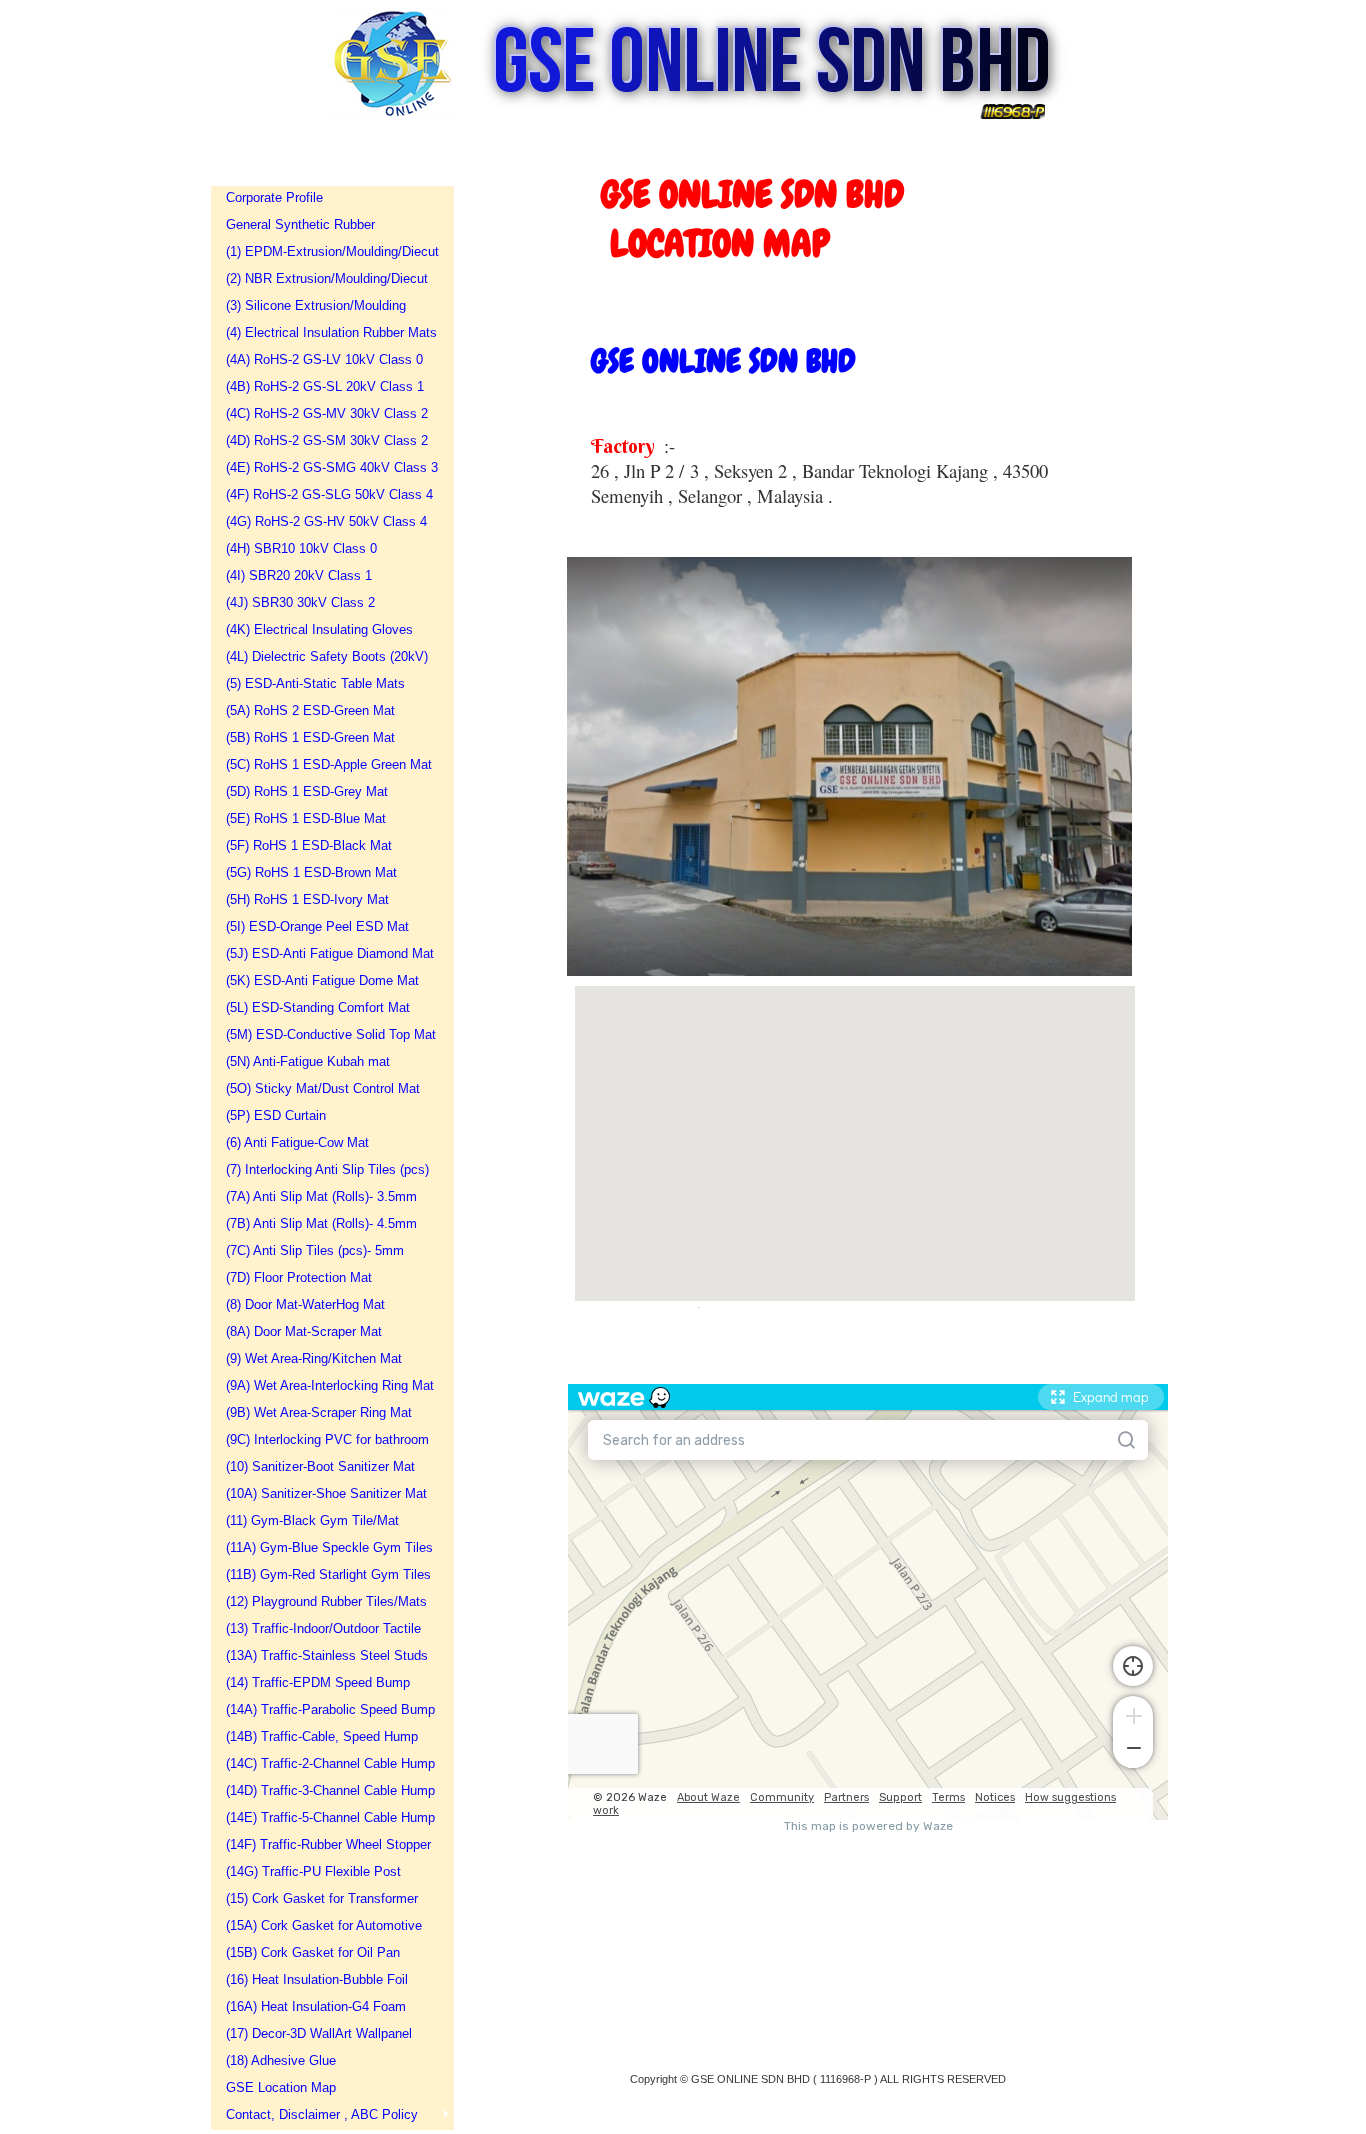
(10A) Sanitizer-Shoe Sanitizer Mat (326, 1493)
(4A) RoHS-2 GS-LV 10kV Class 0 (324, 359)
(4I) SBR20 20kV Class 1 (299, 575)
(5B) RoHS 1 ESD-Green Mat (310, 737)
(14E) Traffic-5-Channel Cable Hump (326, 1817)
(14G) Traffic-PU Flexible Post (313, 1871)
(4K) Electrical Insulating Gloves (319, 629)
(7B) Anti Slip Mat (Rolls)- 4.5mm (321, 1223)
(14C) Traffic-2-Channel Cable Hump (326, 1763)
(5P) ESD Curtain (276, 1115)
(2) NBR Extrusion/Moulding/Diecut (326, 278)
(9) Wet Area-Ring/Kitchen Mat (314, 1358)
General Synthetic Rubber (300, 224)
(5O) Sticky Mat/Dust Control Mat (323, 1088)
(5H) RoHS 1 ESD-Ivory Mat (307, 899)
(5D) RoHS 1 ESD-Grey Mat (307, 791)
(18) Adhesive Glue (281, 2060)
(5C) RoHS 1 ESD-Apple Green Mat (326, 764)
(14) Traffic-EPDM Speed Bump (318, 1682)
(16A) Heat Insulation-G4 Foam (316, 2006)
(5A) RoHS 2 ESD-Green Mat (310, 710)
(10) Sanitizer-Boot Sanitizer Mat (320, 1466)
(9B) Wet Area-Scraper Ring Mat (319, 1412)
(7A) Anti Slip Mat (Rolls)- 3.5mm (321, 1196)
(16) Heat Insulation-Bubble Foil (317, 1979)
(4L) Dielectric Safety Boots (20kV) (326, 656)
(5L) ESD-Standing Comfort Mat (318, 1007)
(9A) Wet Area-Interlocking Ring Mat (326, 1385)
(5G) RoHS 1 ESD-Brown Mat (311, 872)
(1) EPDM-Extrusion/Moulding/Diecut (326, 251)
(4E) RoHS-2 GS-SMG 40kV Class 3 (326, 467)
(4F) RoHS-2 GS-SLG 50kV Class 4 (326, 494)
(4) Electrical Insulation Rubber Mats (326, 332)
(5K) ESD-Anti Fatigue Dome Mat (322, 980)
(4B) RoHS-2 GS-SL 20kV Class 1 (325, 386)
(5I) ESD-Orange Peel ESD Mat (317, 926)
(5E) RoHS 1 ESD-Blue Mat (306, 818)
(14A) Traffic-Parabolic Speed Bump (326, 1709)
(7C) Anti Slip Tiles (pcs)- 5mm (315, 1250)
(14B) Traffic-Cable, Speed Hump (322, 1736)
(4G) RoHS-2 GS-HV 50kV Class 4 (326, 521)
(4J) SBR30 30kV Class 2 (300, 602)
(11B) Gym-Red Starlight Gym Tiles (326, 1574)
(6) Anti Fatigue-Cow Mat (297, 1142)
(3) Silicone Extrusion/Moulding (316, 305)
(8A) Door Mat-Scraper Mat (304, 1331)
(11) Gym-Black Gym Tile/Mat (312, 1520)
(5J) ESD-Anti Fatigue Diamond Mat (326, 953)
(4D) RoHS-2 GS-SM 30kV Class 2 (326, 440)
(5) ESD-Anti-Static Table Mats (315, 683)
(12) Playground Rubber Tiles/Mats (326, 1601)
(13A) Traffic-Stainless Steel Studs (326, 1655)
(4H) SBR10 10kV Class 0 (301, 548)
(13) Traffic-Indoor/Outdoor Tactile (323, 1628)
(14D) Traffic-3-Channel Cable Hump (326, 1790)
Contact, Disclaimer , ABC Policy (322, 2114)
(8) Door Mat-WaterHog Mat (305, 1304)
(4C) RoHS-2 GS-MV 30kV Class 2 (326, 413)
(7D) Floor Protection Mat (299, 1277)
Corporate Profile (274, 197)
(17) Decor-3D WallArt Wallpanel (319, 2033)
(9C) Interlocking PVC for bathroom (326, 1439)
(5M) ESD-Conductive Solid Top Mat (326, 1034)
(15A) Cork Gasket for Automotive (324, 1925)
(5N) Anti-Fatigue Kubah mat (308, 1061)
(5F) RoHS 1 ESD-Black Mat (309, 845)
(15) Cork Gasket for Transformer (322, 1898)
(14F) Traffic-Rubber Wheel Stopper (326, 1844)
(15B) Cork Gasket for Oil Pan (313, 1952)
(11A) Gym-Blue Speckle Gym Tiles (326, 1547)
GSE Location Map (281, 2087)
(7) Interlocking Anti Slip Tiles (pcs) (326, 1169)
